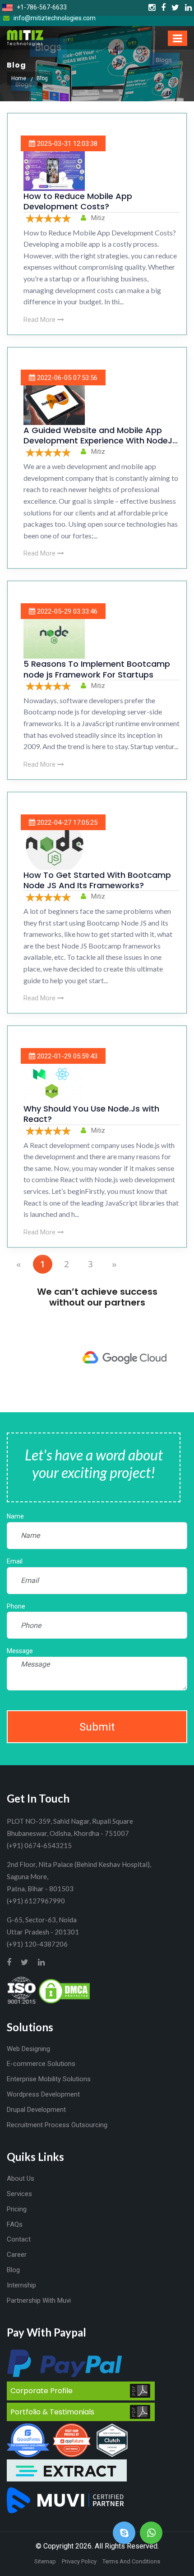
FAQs (15, 2224)
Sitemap (45, 2561)
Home (19, 78)
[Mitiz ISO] (22, 1990)
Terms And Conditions (131, 2561)
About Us (21, 2178)
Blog (13, 2270)
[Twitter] (175, 8)
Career (17, 2255)
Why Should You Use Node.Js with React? (91, 1114)
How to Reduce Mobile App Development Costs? (78, 201)
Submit (97, 1727)
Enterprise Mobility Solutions (49, 2079)
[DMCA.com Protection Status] (64, 1990)
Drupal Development (36, 2110)
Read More (40, 320)
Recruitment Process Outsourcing (57, 2125)
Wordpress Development (43, 2094)
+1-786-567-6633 (41, 7)
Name (15, 1516)
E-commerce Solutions (41, 2064)
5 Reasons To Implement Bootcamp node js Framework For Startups (97, 669)
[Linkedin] (188, 8)
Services (19, 2194)
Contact (19, 2239)
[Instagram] (152, 8)
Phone (16, 1606)
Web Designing (28, 2049)
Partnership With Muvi (39, 2300)
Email (15, 1561)
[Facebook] (163, 8)
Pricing (17, 2209)
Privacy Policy (79, 2561)
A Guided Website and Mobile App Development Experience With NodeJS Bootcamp (100, 441)
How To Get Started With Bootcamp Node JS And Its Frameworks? (97, 880)
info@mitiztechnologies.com (55, 18)
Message (20, 1651)
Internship (21, 2285)
